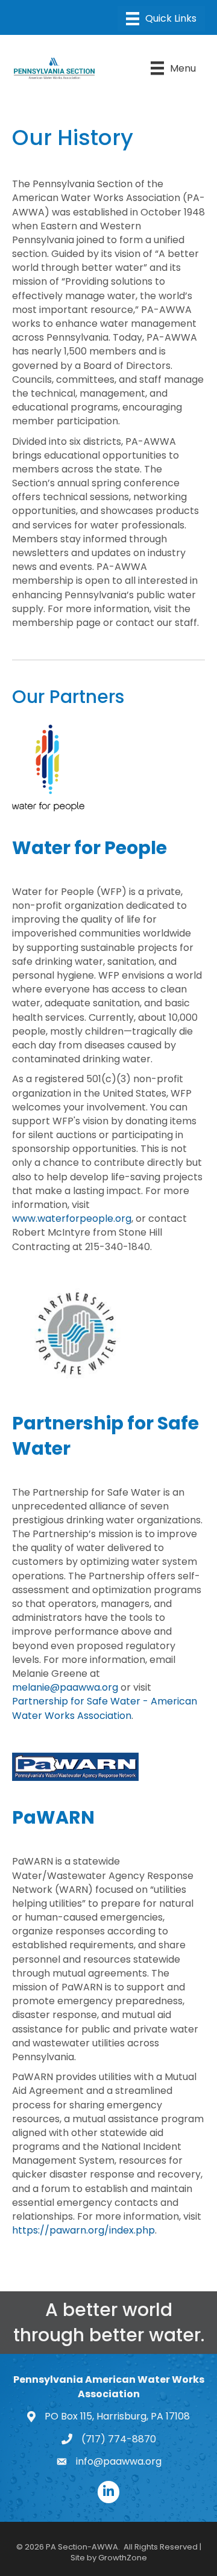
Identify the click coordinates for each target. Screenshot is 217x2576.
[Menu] (161, 19)
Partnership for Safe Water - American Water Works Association (105, 1708)
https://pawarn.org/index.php (83, 2230)
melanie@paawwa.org (65, 1687)
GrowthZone (123, 2558)
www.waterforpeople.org (72, 1218)
